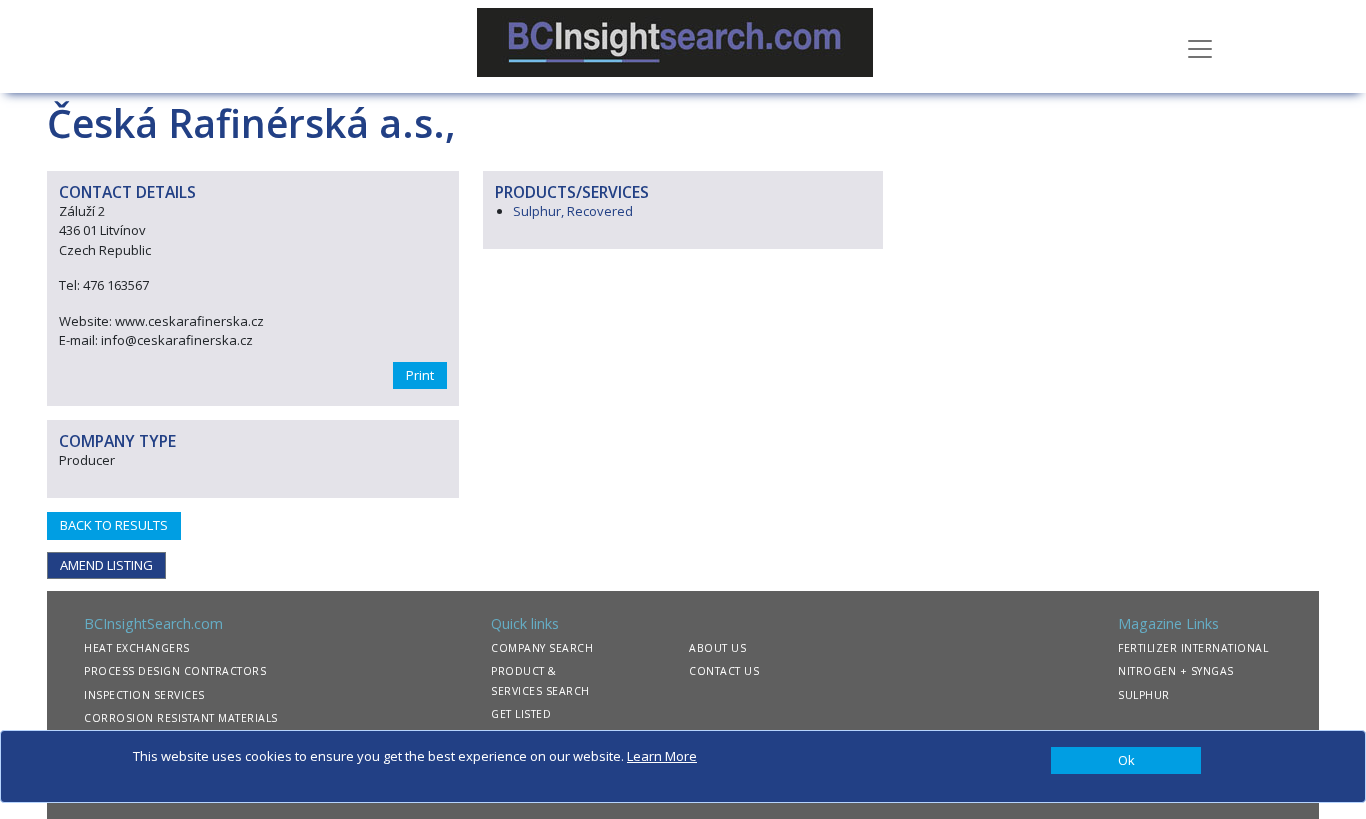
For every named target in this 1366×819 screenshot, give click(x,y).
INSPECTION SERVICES (144, 695)
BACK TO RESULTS (114, 525)
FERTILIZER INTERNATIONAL (1193, 648)
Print (420, 375)
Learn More (662, 756)
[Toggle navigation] (1200, 47)
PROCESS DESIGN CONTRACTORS (175, 671)
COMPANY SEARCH (542, 648)
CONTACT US (724, 671)
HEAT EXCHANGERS (137, 648)
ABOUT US (717, 648)
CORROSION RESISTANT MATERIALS (181, 718)
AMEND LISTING (106, 565)
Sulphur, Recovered (573, 211)
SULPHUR (1144, 695)
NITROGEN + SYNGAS (1176, 671)
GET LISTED (521, 714)
